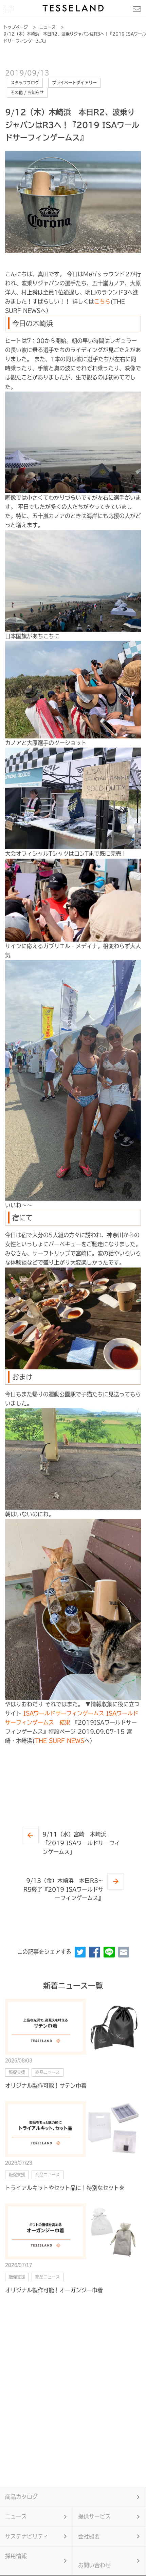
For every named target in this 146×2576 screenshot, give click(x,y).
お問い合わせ (94, 2565)
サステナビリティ (27, 2536)
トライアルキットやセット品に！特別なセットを (65, 2188)
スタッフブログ (25, 83)
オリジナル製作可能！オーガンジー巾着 (54, 2290)
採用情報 (16, 2556)
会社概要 (89, 2536)
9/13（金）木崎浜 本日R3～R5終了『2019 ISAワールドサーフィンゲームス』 (63, 1889)
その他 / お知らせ (27, 92)
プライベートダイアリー (74, 83)
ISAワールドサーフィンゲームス (64, 1713)
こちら (102, 301)
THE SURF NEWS (60, 1741)
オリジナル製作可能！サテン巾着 (46, 2086)
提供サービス (94, 2516)
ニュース (16, 2516)
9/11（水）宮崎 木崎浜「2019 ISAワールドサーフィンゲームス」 (81, 1843)
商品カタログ (21, 2497)
